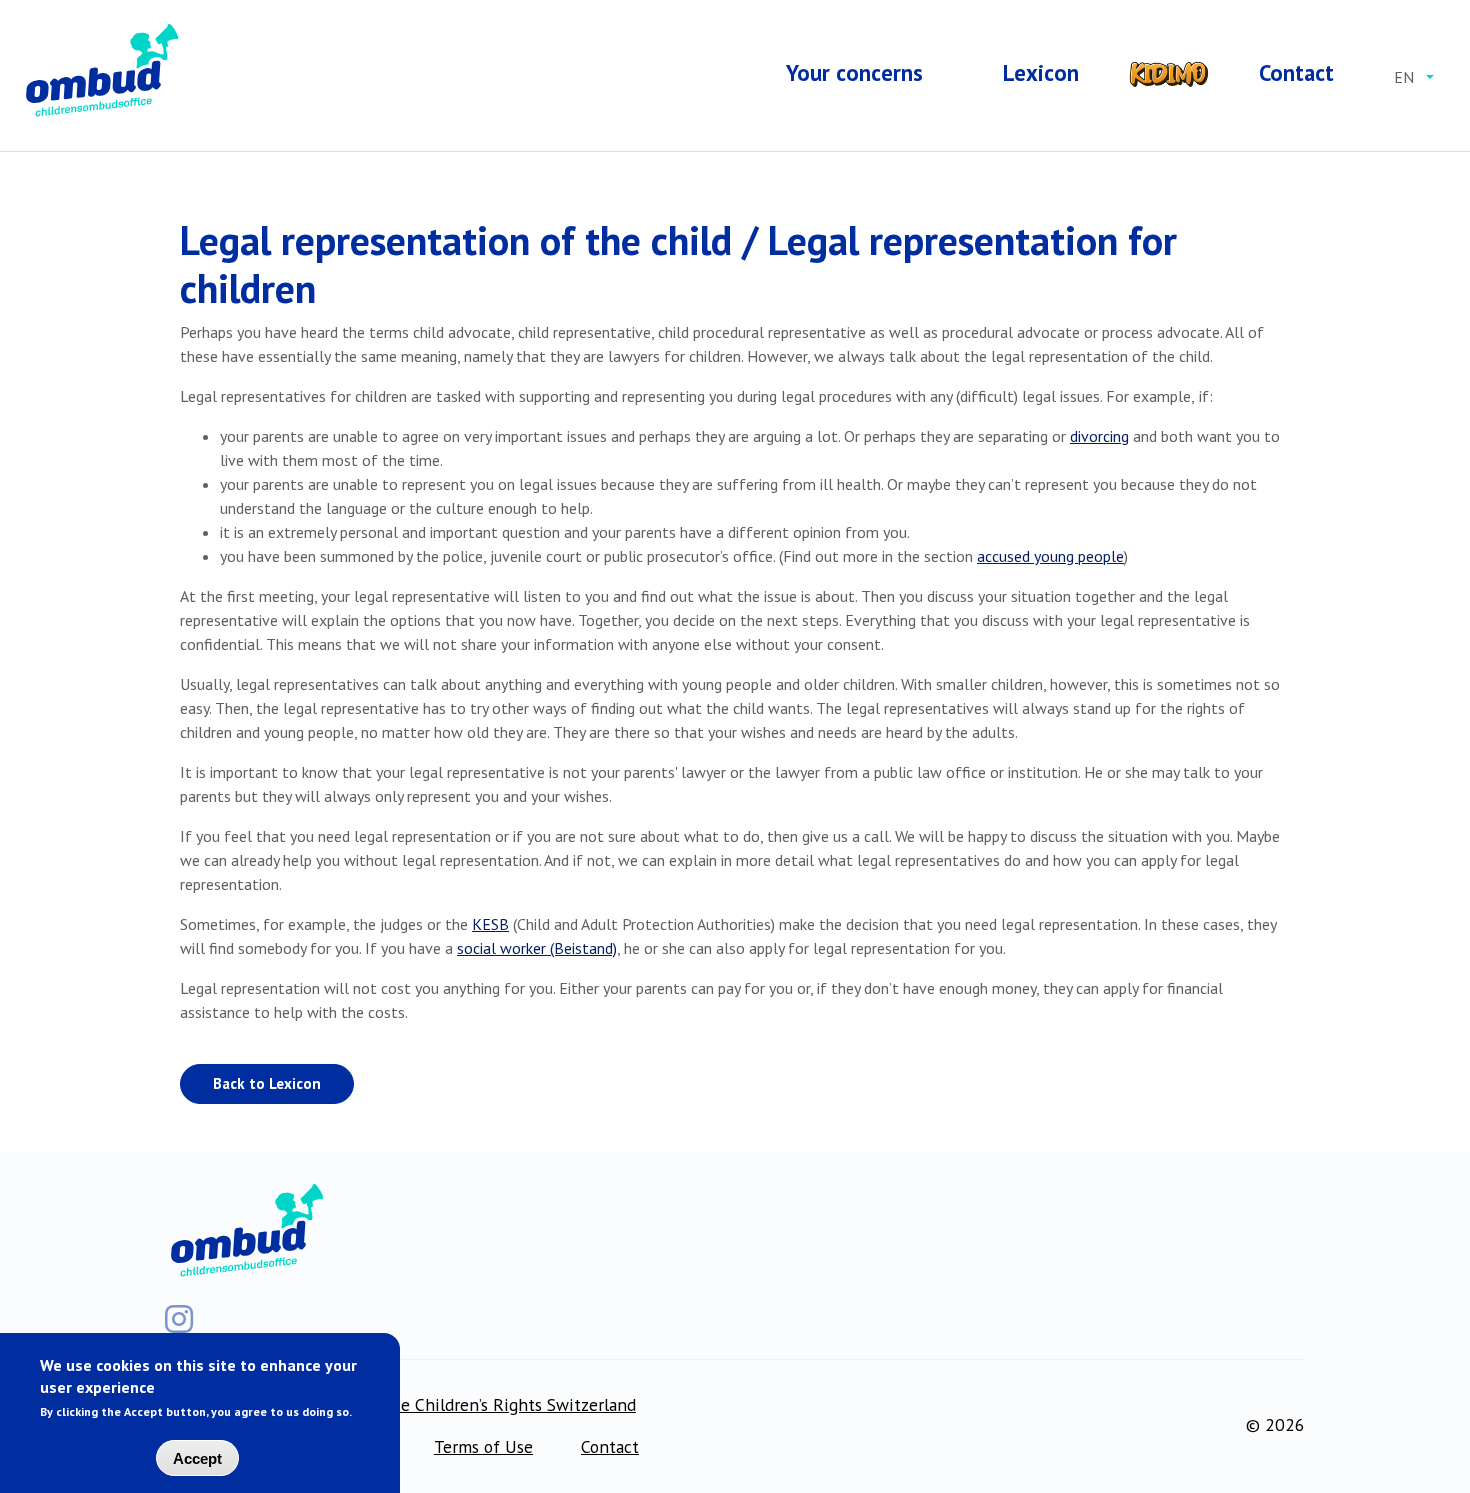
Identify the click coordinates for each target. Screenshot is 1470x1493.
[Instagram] (179, 1319)
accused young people (1050, 556)
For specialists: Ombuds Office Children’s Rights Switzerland (408, 1404)
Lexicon (1041, 72)
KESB (490, 924)
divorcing (1099, 436)
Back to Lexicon (267, 1083)
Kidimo (1169, 73)
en (1404, 77)
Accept (197, 1458)
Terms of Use (483, 1446)
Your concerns (854, 72)
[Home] (100, 71)
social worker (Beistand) (537, 948)
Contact (1296, 72)
